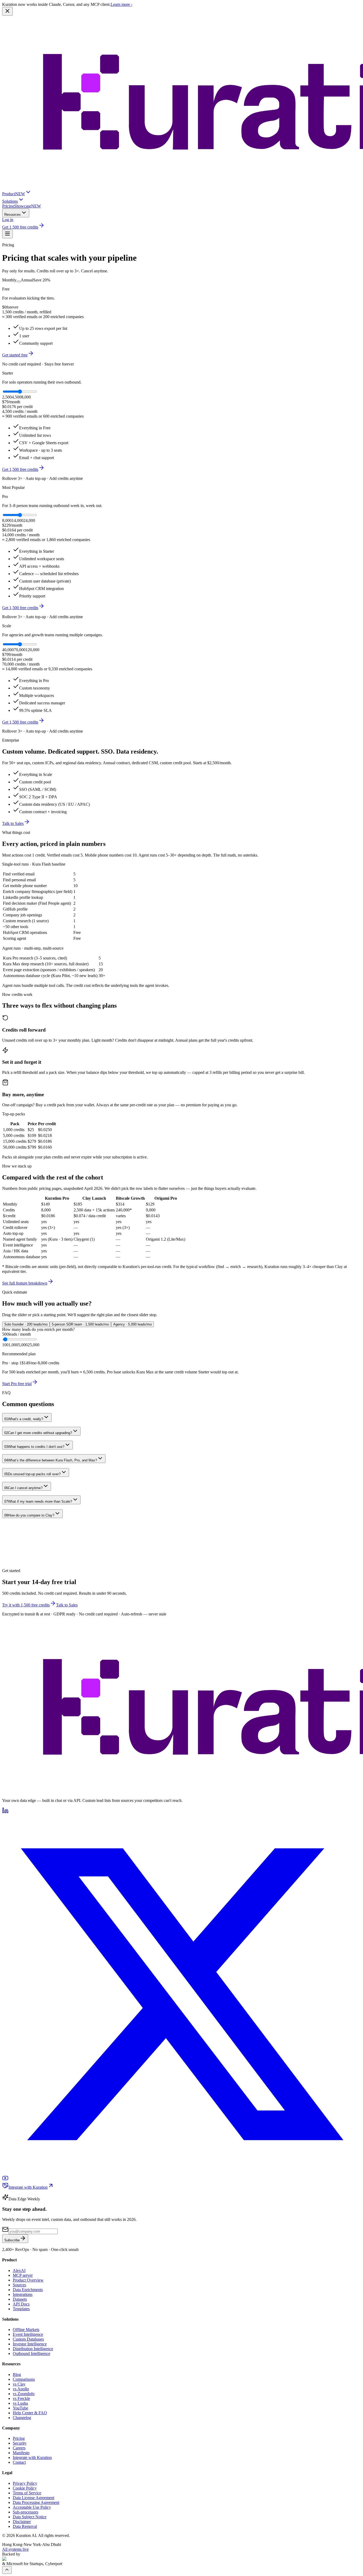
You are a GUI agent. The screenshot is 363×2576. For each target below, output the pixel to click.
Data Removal (25, 2526)
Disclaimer (22, 2522)
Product (14, 194)
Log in (8, 220)
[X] (181, 2172)
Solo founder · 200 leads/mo (26, 1324)
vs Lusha (20, 2403)
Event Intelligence (28, 2334)
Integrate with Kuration (28, 2187)
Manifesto (21, 2453)
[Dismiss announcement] (7, 11)
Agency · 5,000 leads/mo (132, 1324)
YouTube (20, 2408)
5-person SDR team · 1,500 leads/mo (80, 1324)
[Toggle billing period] (19, 281)
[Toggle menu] (7, 234)
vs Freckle (21, 2398)
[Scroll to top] (7, 2570)
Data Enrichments (28, 2290)
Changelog (22, 2418)
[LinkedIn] (5, 1812)
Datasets (20, 2299)
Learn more (121, 4)
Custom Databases (28, 2339)
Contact (19, 2462)
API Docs (21, 2304)
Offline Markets (26, 2330)
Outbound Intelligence (31, 2353)
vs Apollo (21, 2389)
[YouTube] (5, 2180)
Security (20, 2443)
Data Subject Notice (30, 2517)
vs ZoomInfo (24, 2394)
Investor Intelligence (30, 2344)
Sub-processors (26, 2512)
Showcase (28, 206)
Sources (19, 2285)
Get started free (15, 355)
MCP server (23, 2275)
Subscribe (12, 2240)
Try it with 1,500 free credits (26, 1605)
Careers (19, 2448)
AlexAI (19, 2270)
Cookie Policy (25, 2488)
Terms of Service (27, 2493)
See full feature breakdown (25, 1283)
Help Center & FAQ (30, 2413)
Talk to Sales (13, 823)
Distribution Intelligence (33, 2349)
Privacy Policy (25, 2483)
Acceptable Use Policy (32, 2507)
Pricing (8, 206)
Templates (21, 2309)
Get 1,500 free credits (20, 227)
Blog (17, 2375)
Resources (12, 215)
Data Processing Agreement (36, 2502)
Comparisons (24, 2379)
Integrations (23, 2294)
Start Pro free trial (17, 1384)
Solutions (10, 201)
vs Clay (19, 2384)
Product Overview (28, 2280)
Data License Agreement (33, 2498)
